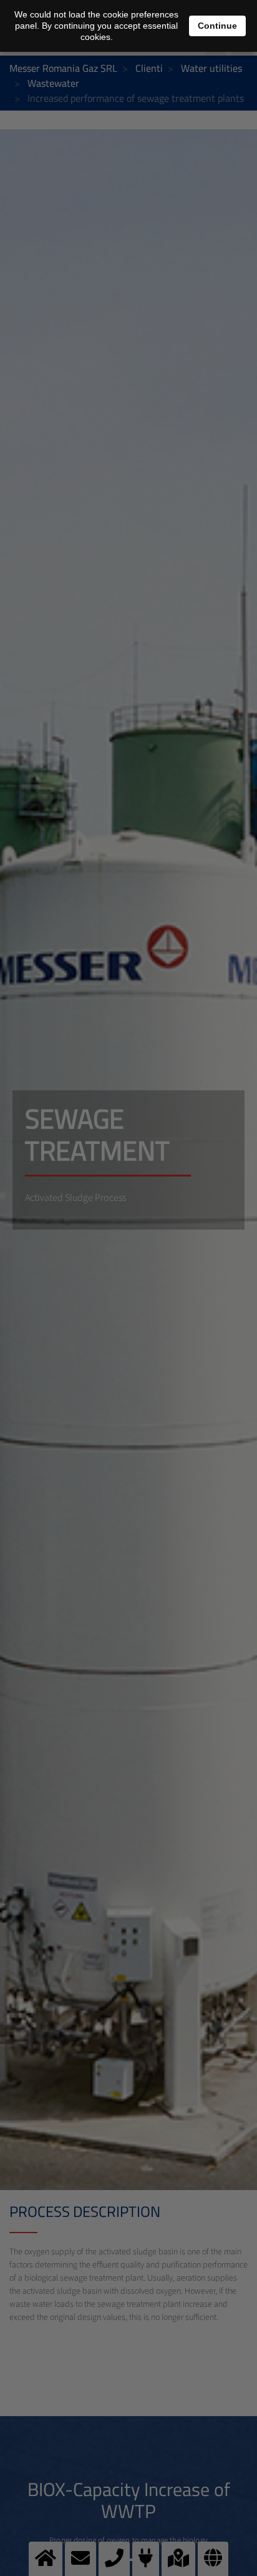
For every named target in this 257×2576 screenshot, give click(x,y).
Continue (217, 26)
